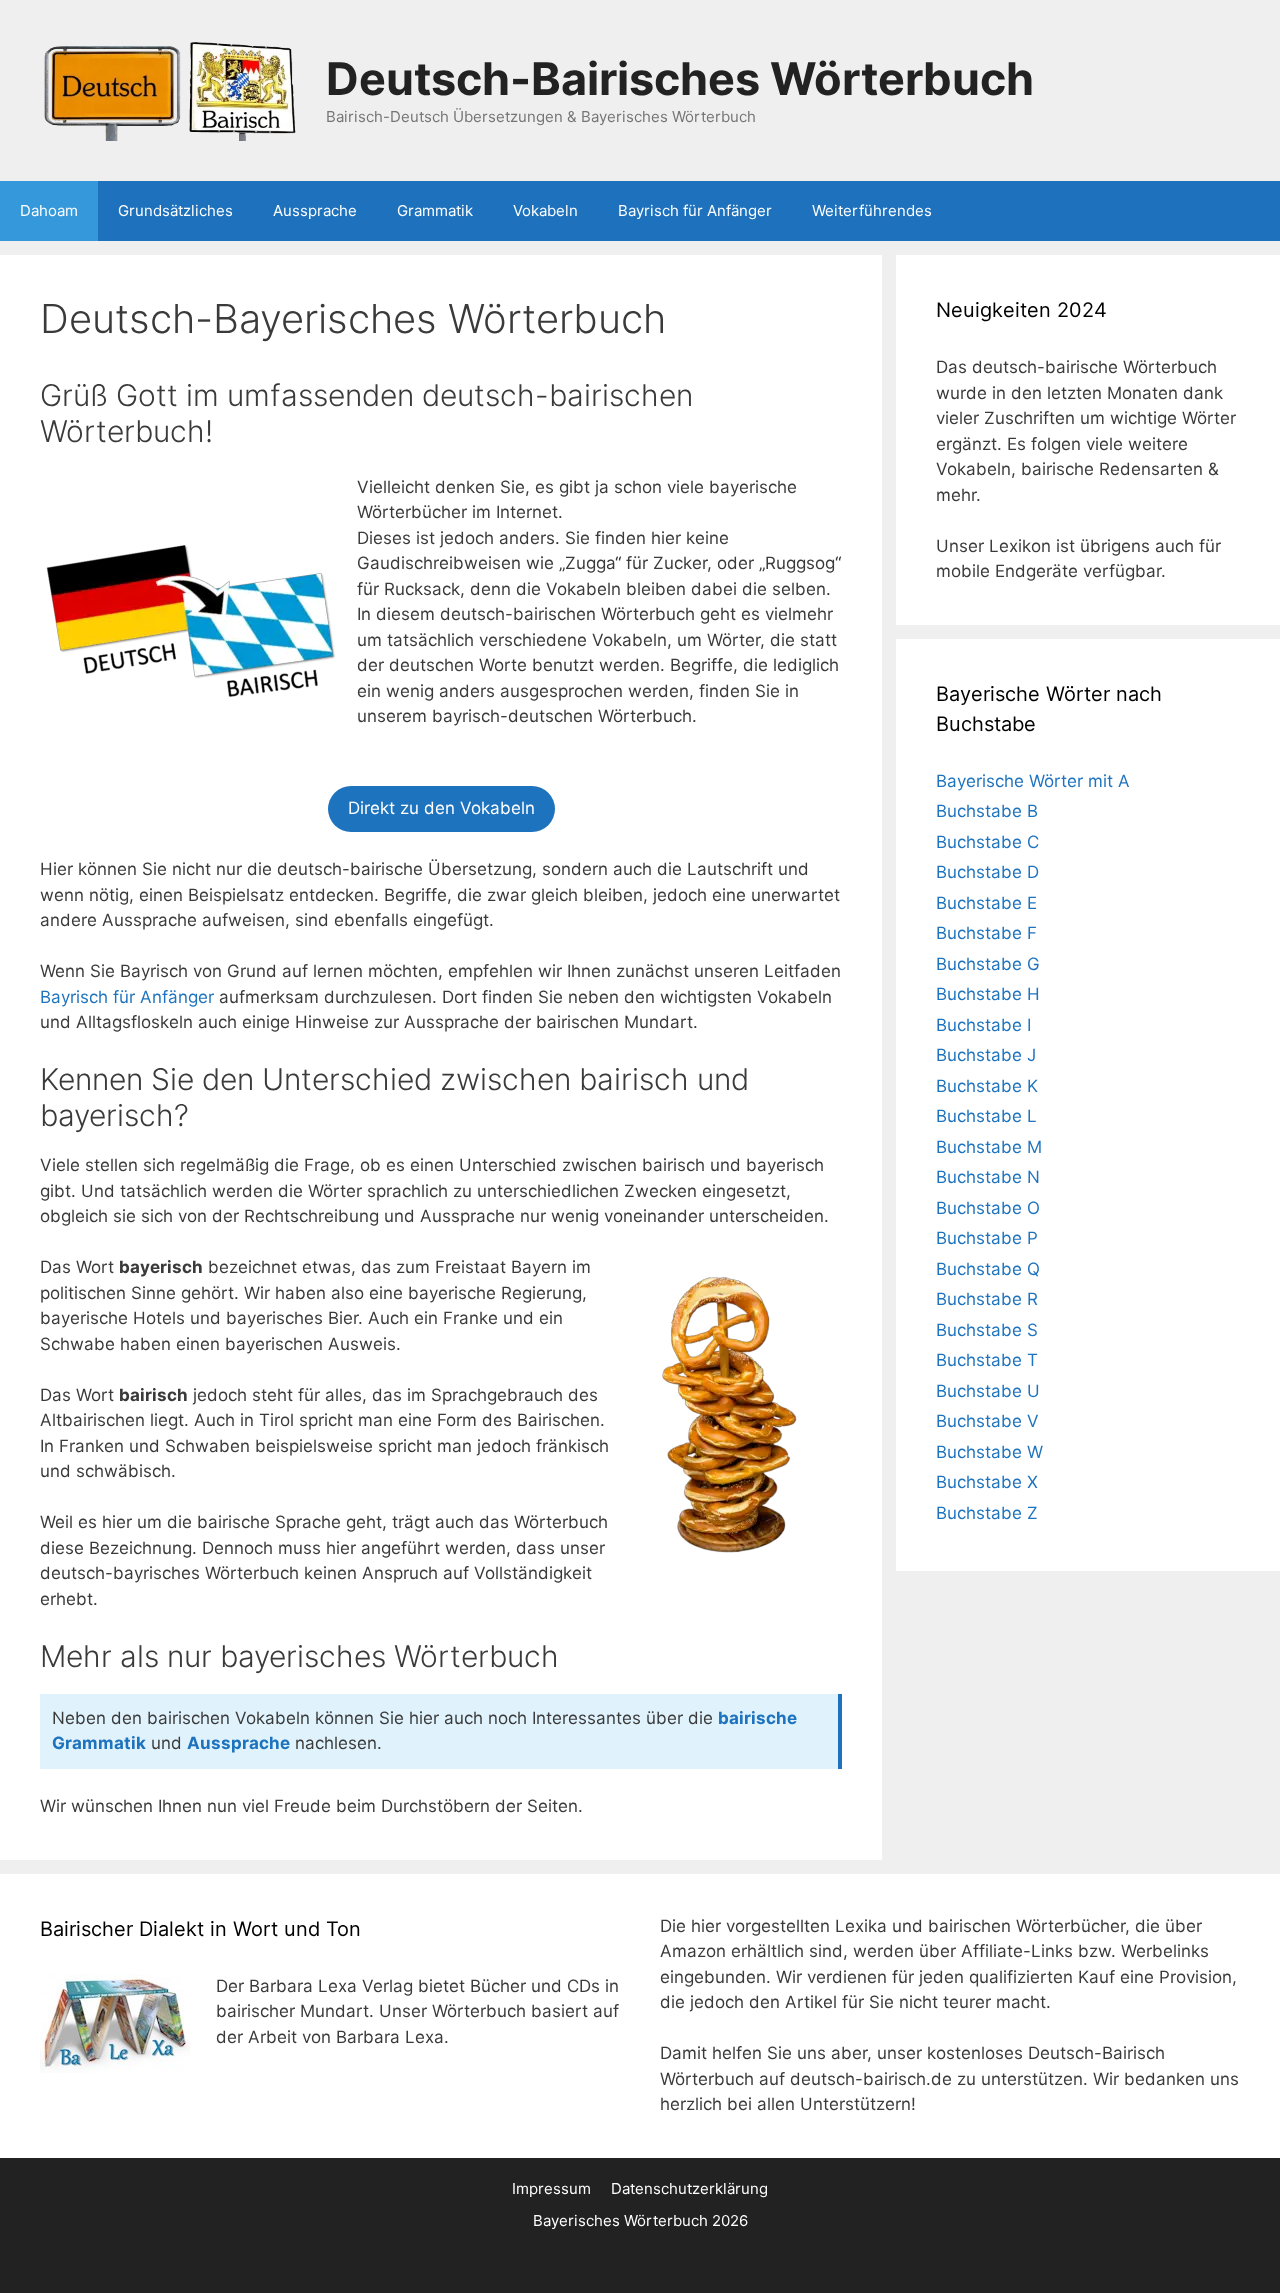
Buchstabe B (987, 811)
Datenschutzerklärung (689, 2188)
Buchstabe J (986, 1055)
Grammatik (435, 210)
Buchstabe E (986, 903)
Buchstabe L (986, 1116)
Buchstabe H (988, 994)
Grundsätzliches (175, 210)
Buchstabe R (987, 1299)
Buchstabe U (988, 1391)
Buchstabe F (986, 933)
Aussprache (315, 210)
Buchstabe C (987, 842)
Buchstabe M (989, 1147)
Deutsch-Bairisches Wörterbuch (680, 78)
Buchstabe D (987, 872)
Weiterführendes (872, 210)
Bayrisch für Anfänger (695, 210)
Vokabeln (545, 210)
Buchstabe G (988, 964)
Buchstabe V (987, 1421)
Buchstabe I (983, 1025)
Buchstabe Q (988, 1269)
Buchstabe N (988, 1177)
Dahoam (49, 210)
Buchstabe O (988, 1208)
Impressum (551, 2188)
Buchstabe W (989, 1452)
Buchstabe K (987, 1086)
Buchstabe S (987, 1330)
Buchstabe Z (987, 1513)
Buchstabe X (987, 1482)
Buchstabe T (987, 1360)
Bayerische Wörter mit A (1033, 781)
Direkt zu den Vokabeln (441, 808)
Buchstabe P (987, 1238)
